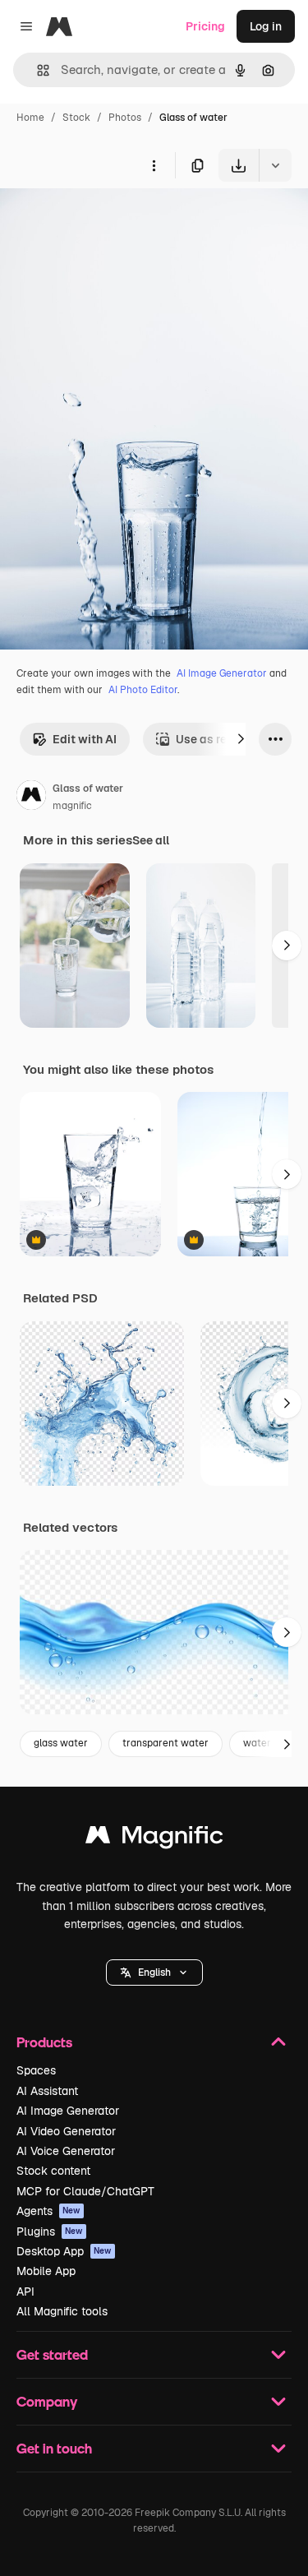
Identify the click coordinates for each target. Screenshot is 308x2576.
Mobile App (46, 2271)
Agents (48, 2211)
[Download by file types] (275, 165)
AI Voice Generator (66, 2151)
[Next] (241, 739)
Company (47, 2401)
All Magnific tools (62, 2311)
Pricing (205, 26)
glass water (61, 1743)
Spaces (36, 2070)
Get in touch (54, 2448)
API (25, 2292)
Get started (52, 2354)
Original (105, 220)
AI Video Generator (66, 2131)
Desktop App (64, 2251)
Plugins (50, 2231)
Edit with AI (85, 739)
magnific (72, 806)
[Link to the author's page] (31, 798)
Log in (266, 26)
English (154, 1972)
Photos (125, 118)
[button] (154, 1972)
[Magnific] (154, 1839)
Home (30, 118)
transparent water (165, 1743)
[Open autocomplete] (37, 70)
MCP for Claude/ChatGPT (85, 2191)
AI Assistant (47, 2091)
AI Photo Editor (143, 690)
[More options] (154, 165)
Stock (76, 118)
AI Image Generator (222, 673)
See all (151, 840)
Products (44, 2042)
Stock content (53, 2171)
